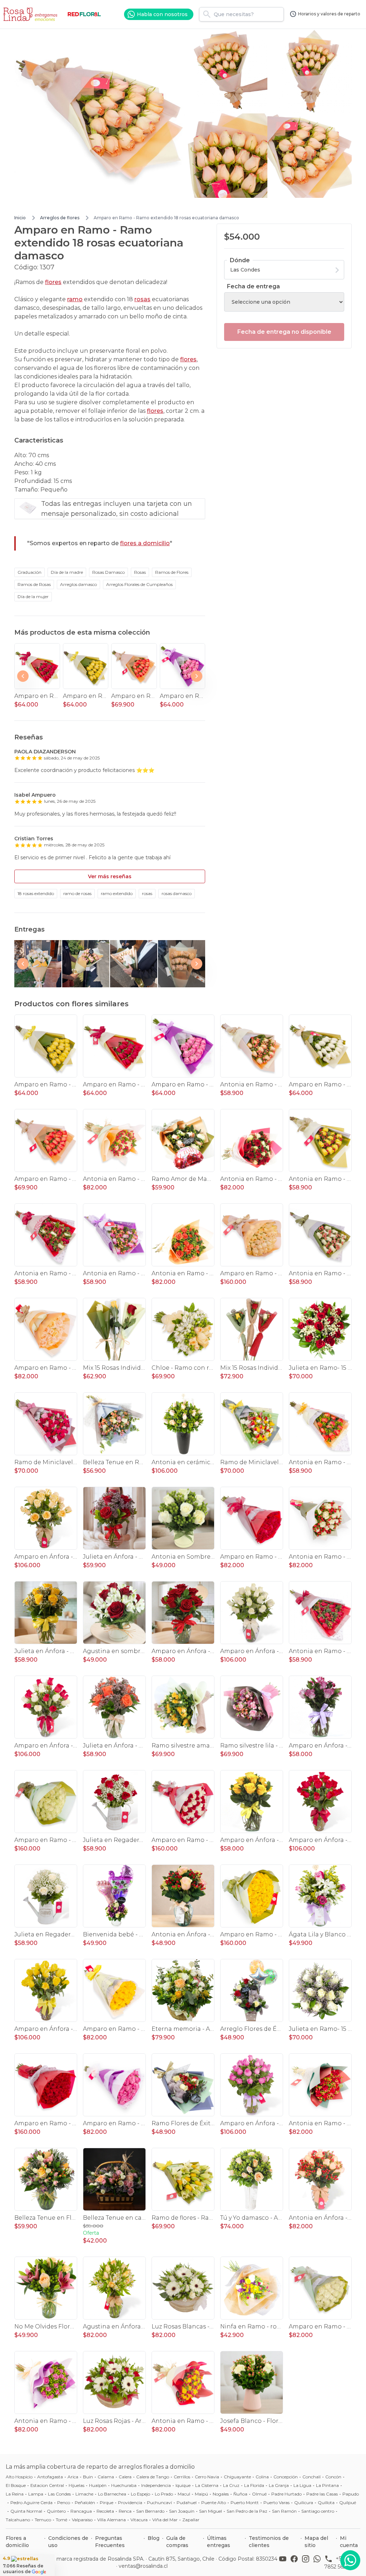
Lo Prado (164, 2494)
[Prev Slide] (23, 676)
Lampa (36, 2494)
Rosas (140, 572)
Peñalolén (85, 2502)
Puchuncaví (159, 2502)
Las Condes (59, 2494)
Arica (73, 2477)
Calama (106, 2477)
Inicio (20, 218)
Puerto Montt (245, 2502)
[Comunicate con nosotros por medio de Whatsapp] (350, 2560)
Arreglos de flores (60, 218)
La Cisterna (207, 2485)
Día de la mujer (33, 597)
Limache (84, 2494)
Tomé (61, 2520)
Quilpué (348, 2502)
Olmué (259, 2494)
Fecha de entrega (253, 286)
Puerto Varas (276, 2502)
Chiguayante (237, 2477)
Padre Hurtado (286, 2494)
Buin (88, 2477)
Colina (262, 2477)
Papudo (351, 2494)
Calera (125, 2477)
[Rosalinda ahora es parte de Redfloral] (84, 14)
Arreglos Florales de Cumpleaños (139, 584)
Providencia (130, 2502)
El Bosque (16, 2485)
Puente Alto (214, 2502)
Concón (333, 2477)
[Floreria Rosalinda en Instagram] (307, 2562)
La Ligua (302, 2485)
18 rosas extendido (36, 893)
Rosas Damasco (108, 572)
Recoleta (105, 2511)
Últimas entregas (219, 2542)
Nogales (221, 2494)
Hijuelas (76, 2485)
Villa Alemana (112, 2520)
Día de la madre (67, 572)
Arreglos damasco (78, 584)
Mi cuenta (349, 2542)
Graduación (29, 572)
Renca (125, 2511)
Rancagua (81, 2511)
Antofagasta (50, 2477)
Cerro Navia (207, 2477)
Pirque (107, 2502)
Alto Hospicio (19, 2477)
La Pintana (327, 2485)
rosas (142, 299)
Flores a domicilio (17, 2542)
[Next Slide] (197, 676)
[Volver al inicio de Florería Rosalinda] (31, 14)
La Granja (279, 2485)
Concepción (286, 2477)
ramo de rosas (77, 893)
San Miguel (211, 2511)
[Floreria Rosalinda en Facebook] (296, 2562)
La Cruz (231, 2485)
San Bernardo (150, 2511)
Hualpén (98, 2485)
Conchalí (311, 2477)
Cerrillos (182, 2477)
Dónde (240, 260)
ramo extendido (117, 893)
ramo (75, 299)
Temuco (43, 2520)
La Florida (254, 2485)
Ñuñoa (240, 2494)
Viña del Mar (165, 2520)
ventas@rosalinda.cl (143, 2566)
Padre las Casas (322, 2494)
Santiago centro (318, 2511)
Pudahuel (187, 2502)
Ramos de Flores (172, 572)
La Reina (15, 2494)
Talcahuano (18, 2520)
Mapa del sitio (316, 2542)
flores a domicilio (145, 543)
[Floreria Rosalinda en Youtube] (284, 2562)
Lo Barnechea (112, 2494)
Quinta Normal (26, 2511)
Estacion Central (47, 2485)
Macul (184, 2494)
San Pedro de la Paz (247, 2511)
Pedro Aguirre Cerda (31, 2502)
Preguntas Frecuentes (110, 2542)
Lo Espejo (140, 2494)
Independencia (156, 2485)
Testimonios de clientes (269, 2542)
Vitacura (139, 2520)
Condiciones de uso (68, 2542)
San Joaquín (182, 2511)
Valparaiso (82, 2520)
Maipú (201, 2494)
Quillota (326, 2502)
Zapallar (191, 2520)
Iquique (183, 2485)
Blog (154, 2538)
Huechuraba (124, 2485)
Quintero (56, 2511)
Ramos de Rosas (34, 584)
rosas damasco (177, 893)
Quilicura (304, 2502)
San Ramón (284, 2511)
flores (53, 282)
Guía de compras (177, 2542)
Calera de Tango (153, 2477)
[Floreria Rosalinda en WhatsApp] (318, 2562)
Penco (64, 2502)
